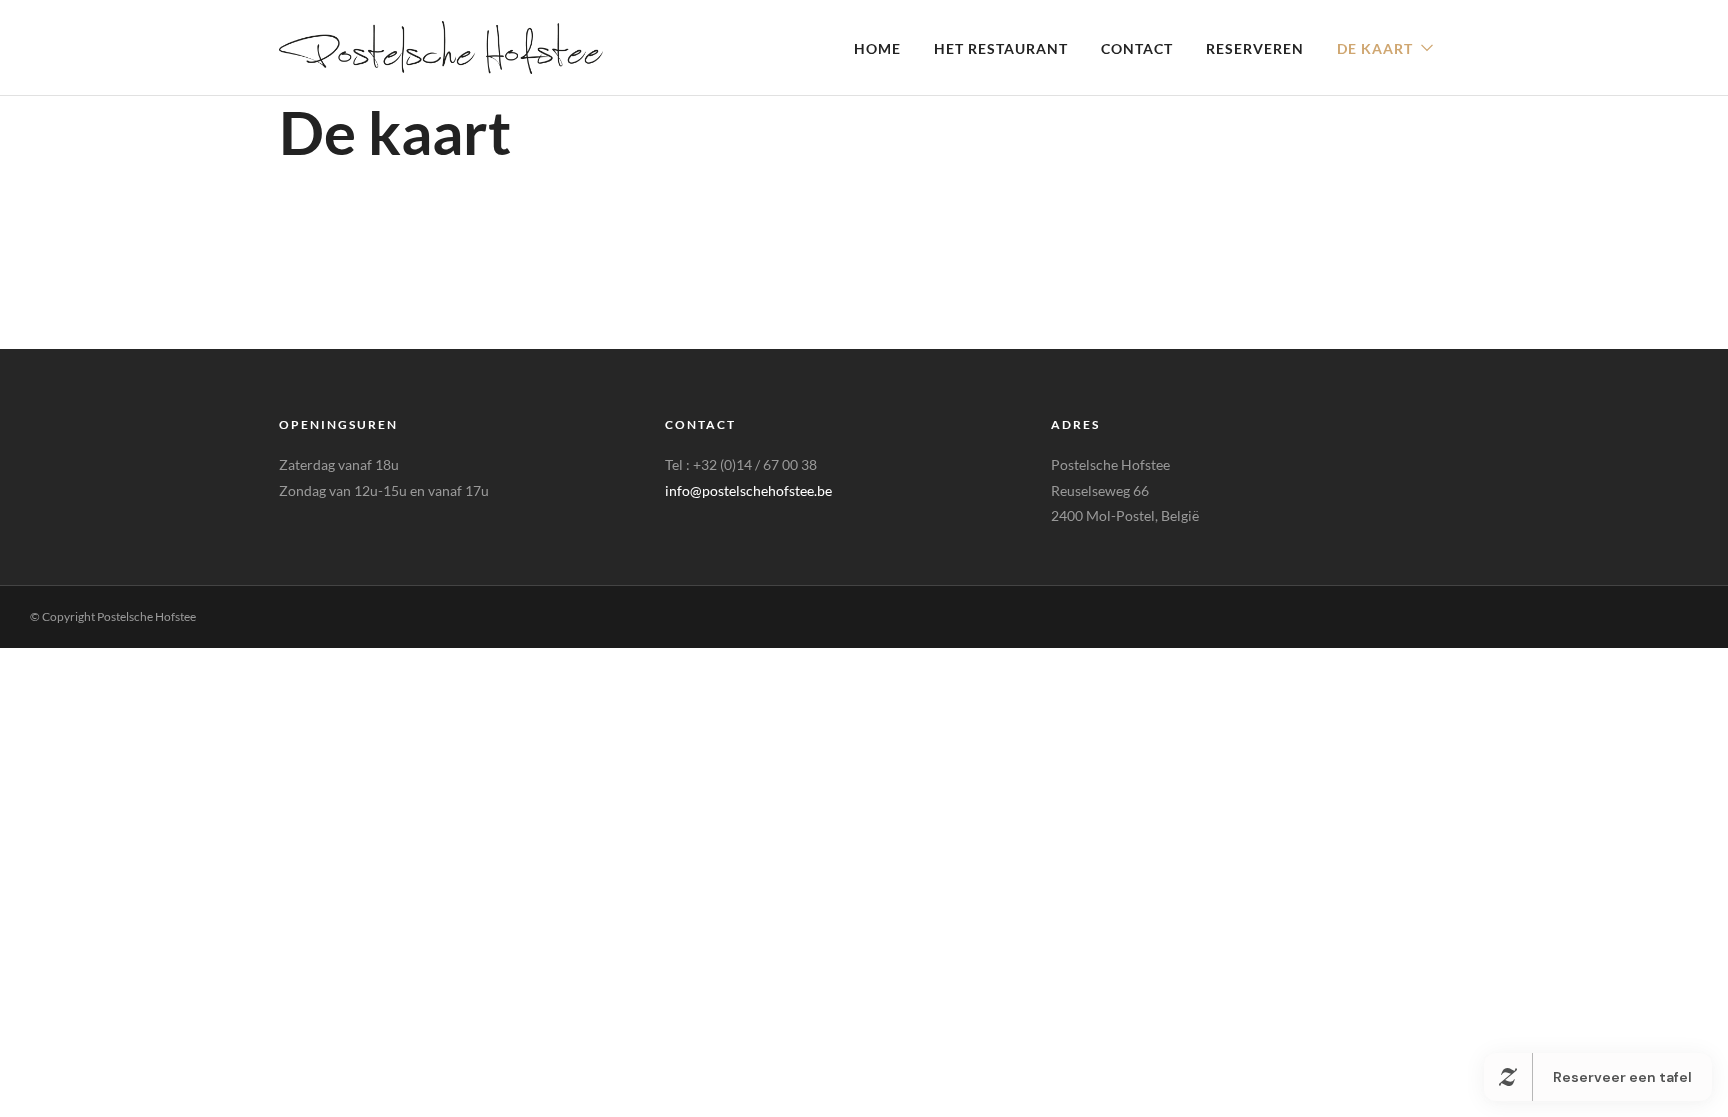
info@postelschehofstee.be (748, 490)
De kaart (1375, 48)
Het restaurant (1001, 48)
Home (877, 48)
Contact (1137, 48)
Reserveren (1255, 48)
